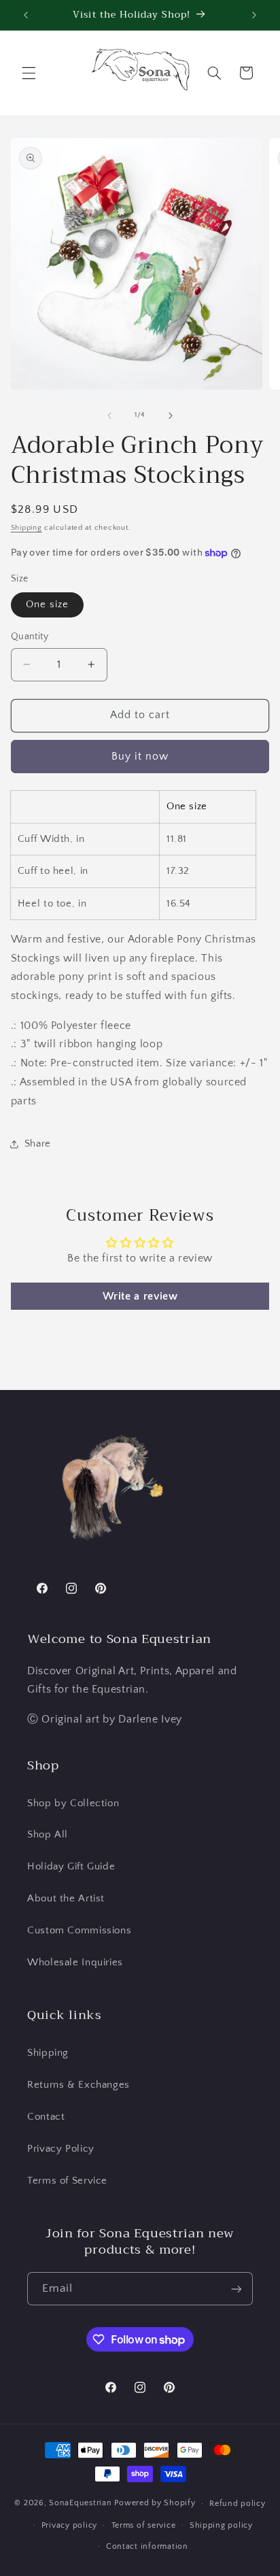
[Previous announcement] (26, 15)
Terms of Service (67, 2181)
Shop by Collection (73, 1803)
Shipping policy (221, 2525)
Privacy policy (69, 2525)
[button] (29, 73)
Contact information (147, 2546)
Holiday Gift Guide (71, 1867)
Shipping (27, 528)
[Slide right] (171, 416)
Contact (46, 2117)
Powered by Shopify (155, 2503)
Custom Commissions (79, 1931)
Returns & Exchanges (78, 2085)
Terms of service (144, 2525)
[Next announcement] (254, 15)
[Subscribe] (237, 2289)
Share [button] (38, 1144)
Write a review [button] (140, 1296)
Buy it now (140, 757)
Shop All (48, 1835)
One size (47, 605)
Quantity (30, 637)
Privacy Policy (61, 2149)
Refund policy (238, 2504)
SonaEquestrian (80, 2503)
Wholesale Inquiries (75, 1963)
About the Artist (66, 1899)
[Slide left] (109, 416)
